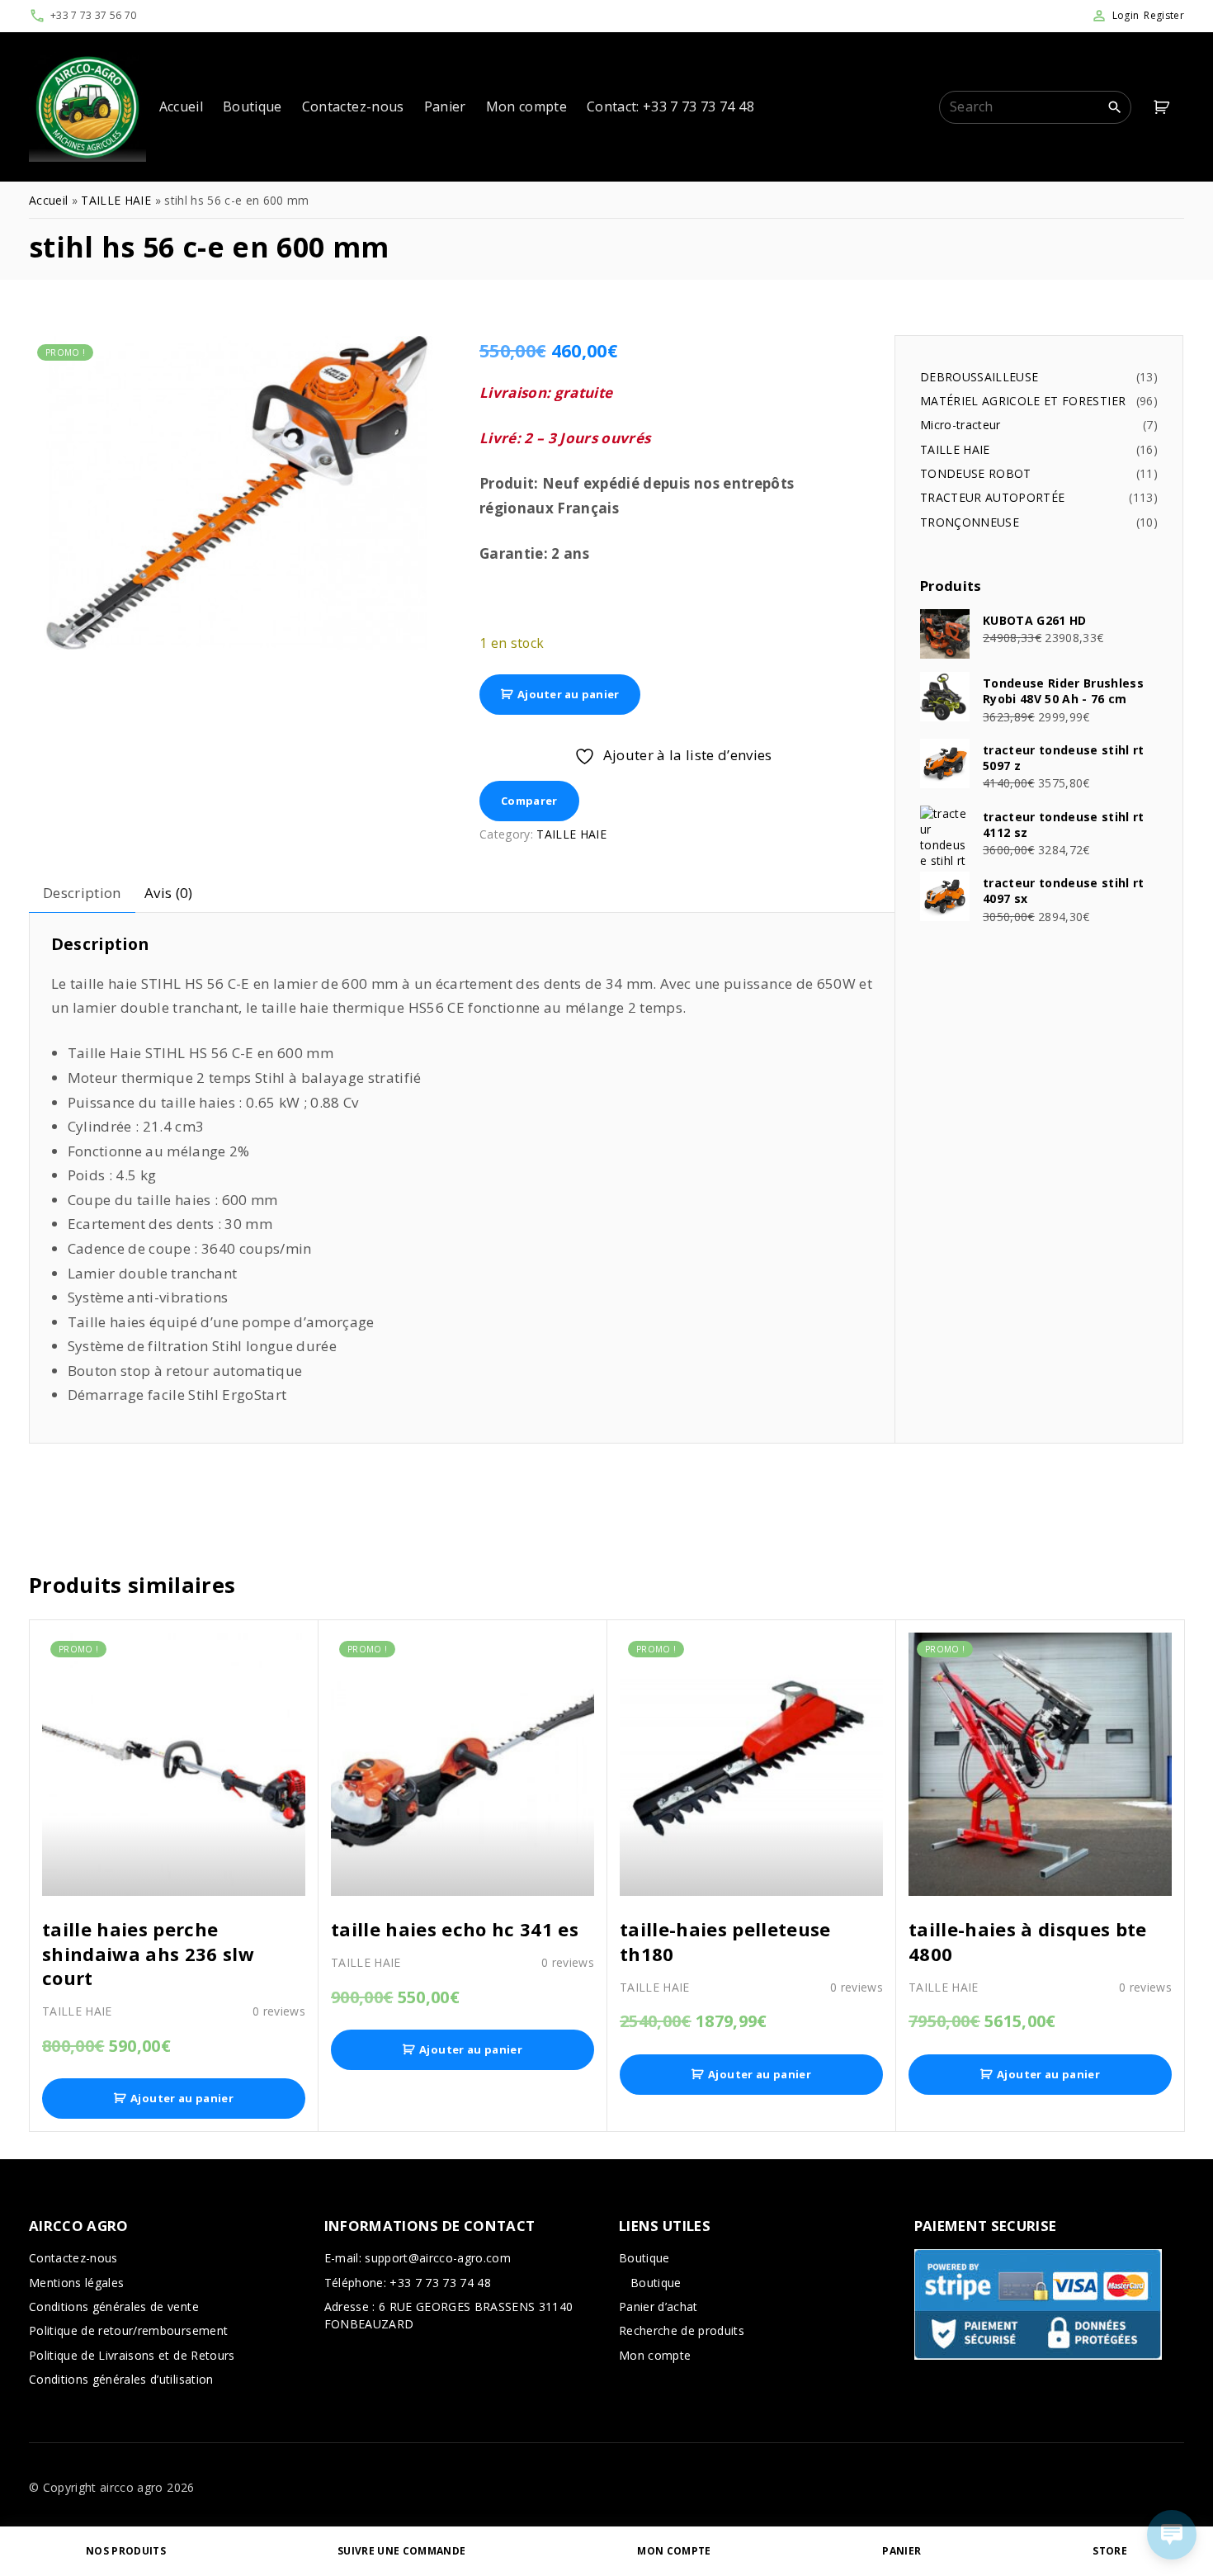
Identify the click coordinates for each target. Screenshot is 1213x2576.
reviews (279, 2011)
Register (1164, 15)
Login (1126, 15)
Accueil (48, 200)
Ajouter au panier (568, 694)
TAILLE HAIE (116, 200)
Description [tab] (82, 893)
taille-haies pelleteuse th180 (725, 1941)
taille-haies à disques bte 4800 (1028, 1941)
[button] (1164, 107)
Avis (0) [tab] (169, 893)
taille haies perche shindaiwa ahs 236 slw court (148, 1954)
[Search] (1115, 106)
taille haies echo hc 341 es (455, 1929)
